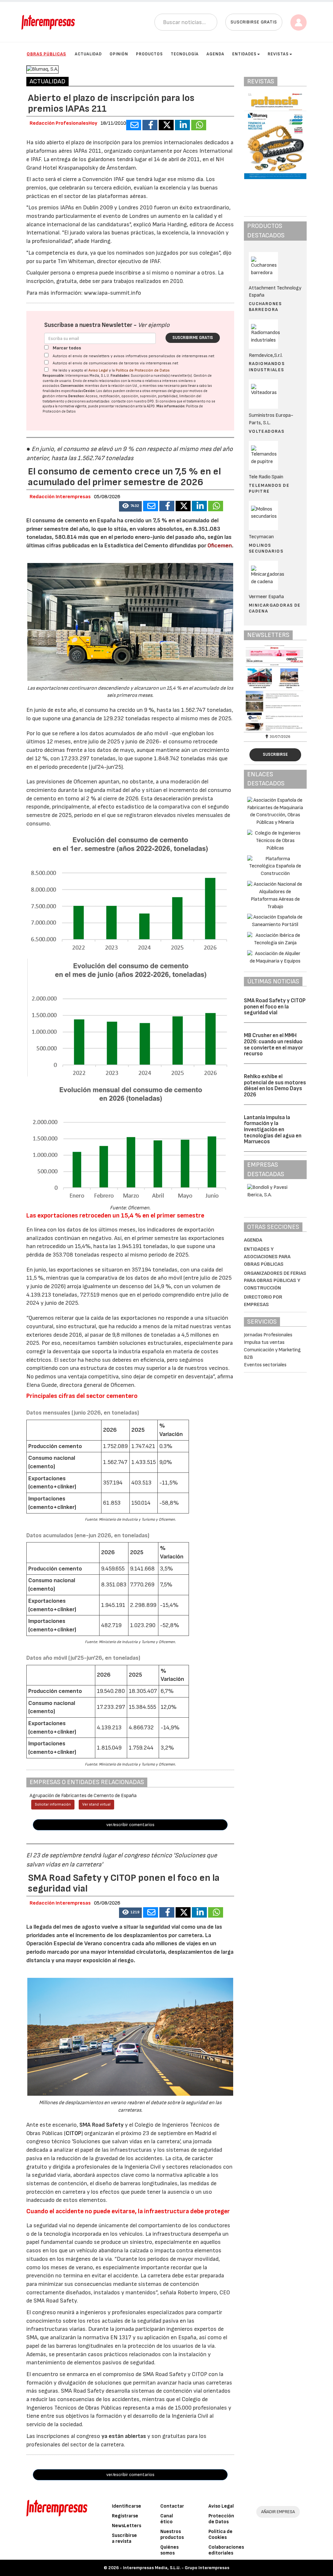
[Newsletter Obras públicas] (275, 688)
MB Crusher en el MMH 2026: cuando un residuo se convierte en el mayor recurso (273, 1045)
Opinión (119, 54)
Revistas (278, 54)
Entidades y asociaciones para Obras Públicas (267, 1257)
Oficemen (220, 546)
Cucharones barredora (265, 307)
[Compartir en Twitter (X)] (166, 125)
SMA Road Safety (101, 2125)
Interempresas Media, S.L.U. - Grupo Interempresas (176, 2568)
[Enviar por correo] (134, 125)
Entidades (244, 54)
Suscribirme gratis (193, 338)
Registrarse (125, 2516)
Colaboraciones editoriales (226, 2550)
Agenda (215, 54)
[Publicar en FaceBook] (150, 125)
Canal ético (167, 2519)
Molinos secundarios (266, 548)
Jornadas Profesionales (268, 1335)
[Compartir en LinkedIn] (182, 125)
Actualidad (88, 54)
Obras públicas (46, 54)
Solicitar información (53, 1804)
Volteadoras (266, 431)
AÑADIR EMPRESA (278, 2512)
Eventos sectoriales (265, 1365)
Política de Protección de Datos (143, 370)
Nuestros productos (172, 2534)
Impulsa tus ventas (264, 1342)
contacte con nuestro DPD (133, 401)
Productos (149, 54)
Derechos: (77, 396)
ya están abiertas (124, 2436)
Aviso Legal (98, 370)
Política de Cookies (220, 2534)
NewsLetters (127, 2526)
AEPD (151, 406)
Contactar (172, 2506)
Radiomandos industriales (267, 366)
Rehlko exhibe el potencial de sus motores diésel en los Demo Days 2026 (275, 1086)
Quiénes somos (169, 2550)
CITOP (73, 2133)
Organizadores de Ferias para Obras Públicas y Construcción (275, 1281)
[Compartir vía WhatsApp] (199, 125)
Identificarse (127, 2506)
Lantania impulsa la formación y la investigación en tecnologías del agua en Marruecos (273, 1130)
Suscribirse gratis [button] (254, 22)
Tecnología (185, 54)
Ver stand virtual (96, 1804)
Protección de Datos (221, 2519)
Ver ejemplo (154, 325)
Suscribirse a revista (124, 2538)
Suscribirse (275, 754)
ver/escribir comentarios (130, 1825)
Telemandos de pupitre (269, 488)
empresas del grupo (167, 391)
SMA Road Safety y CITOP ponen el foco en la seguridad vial (275, 1007)
